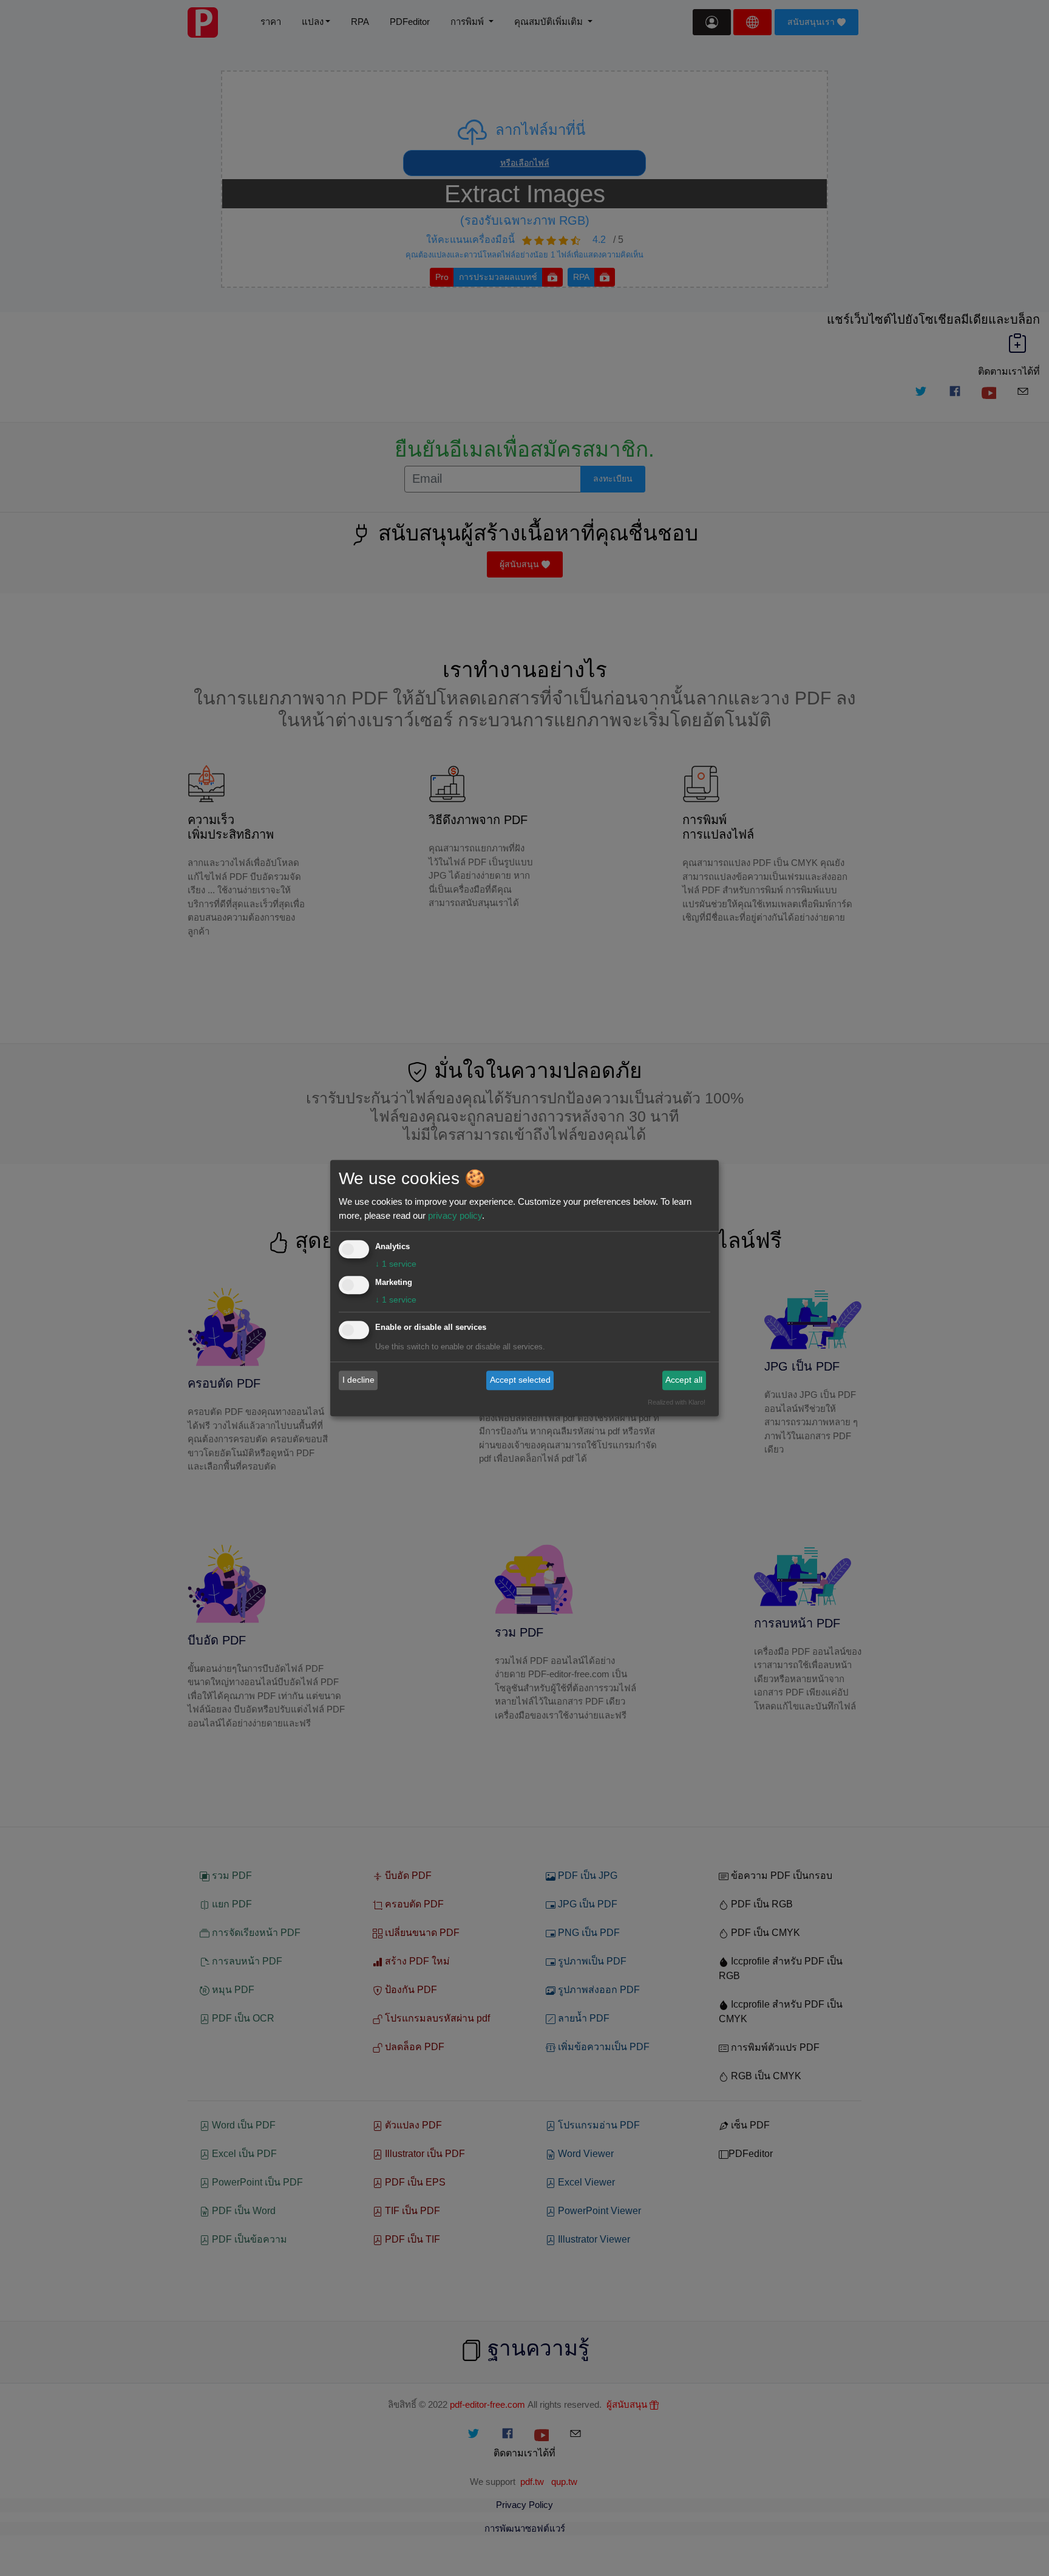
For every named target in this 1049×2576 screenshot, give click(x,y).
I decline (358, 1380)
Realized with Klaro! (677, 1402)
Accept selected (520, 1380)
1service (396, 1264)
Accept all (684, 1380)
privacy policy (455, 1215)
